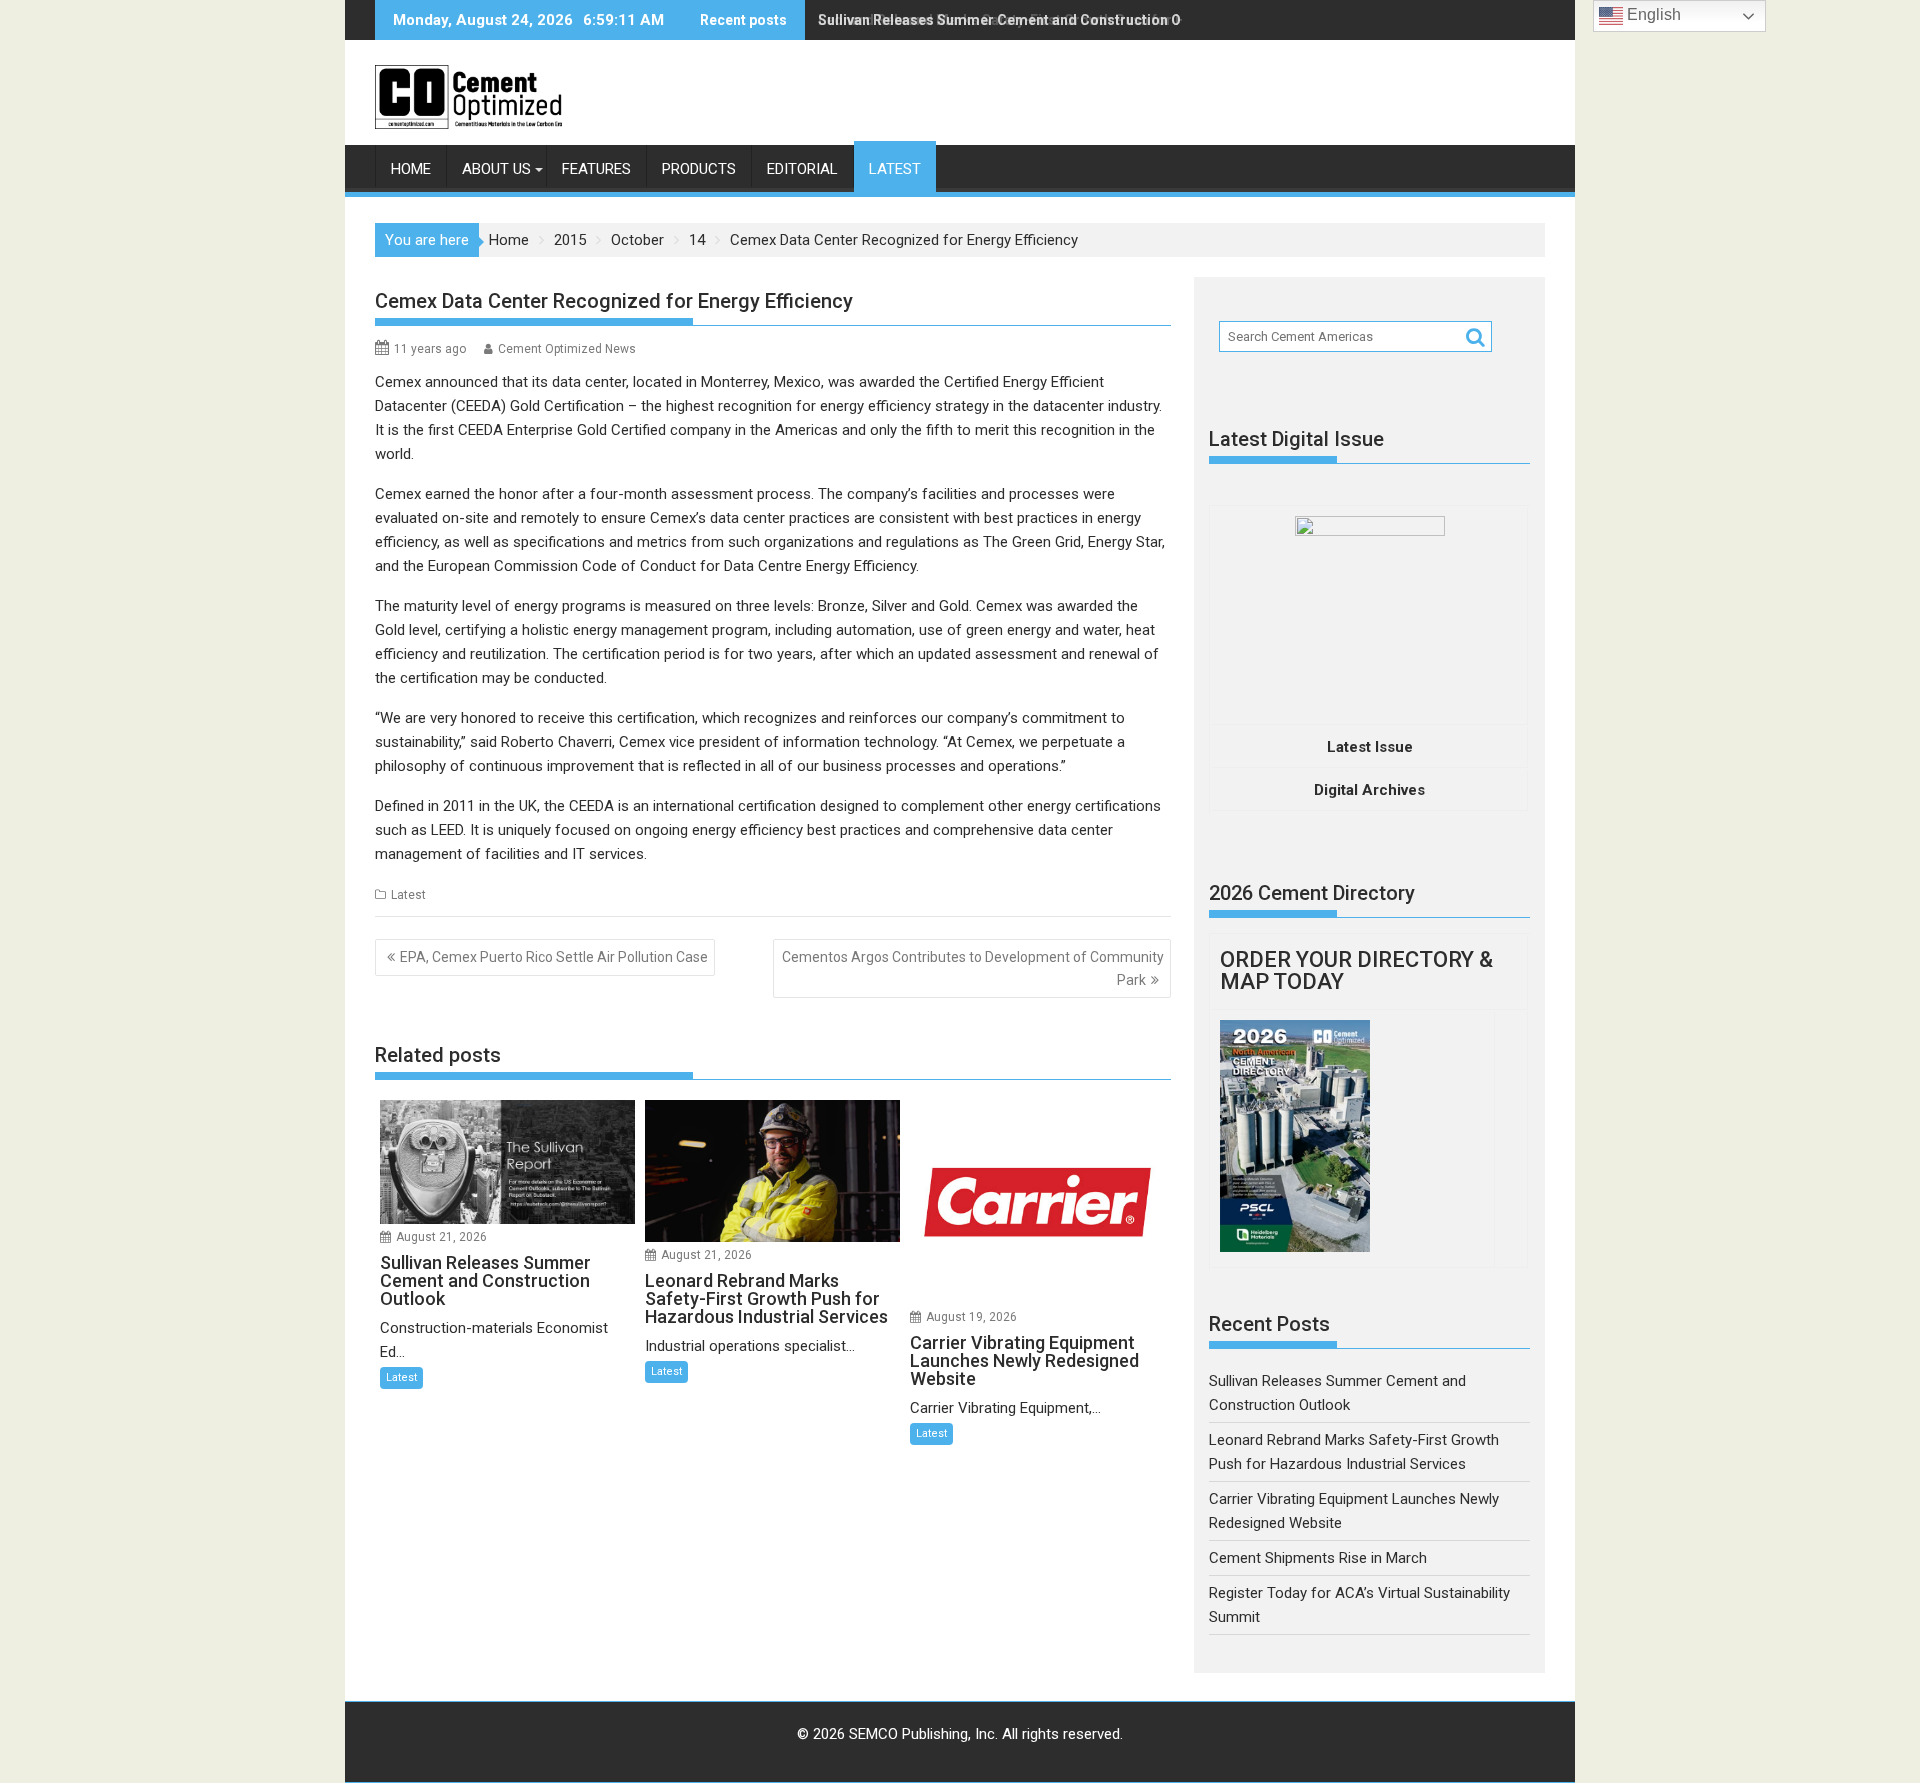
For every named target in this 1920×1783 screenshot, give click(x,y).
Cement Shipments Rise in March (1318, 1558)
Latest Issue (1370, 747)
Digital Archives (1369, 790)
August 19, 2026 (971, 1317)
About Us (496, 169)
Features (596, 169)
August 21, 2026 (441, 1237)
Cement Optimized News (567, 349)
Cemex (398, 382)
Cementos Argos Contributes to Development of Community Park (973, 968)
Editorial (802, 169)
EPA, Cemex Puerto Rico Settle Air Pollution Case (554, 957)
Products (699, 169)
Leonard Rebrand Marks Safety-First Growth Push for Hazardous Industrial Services (1097, 20)
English (1652, 14)
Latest (895, 169)
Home (411, 169)
